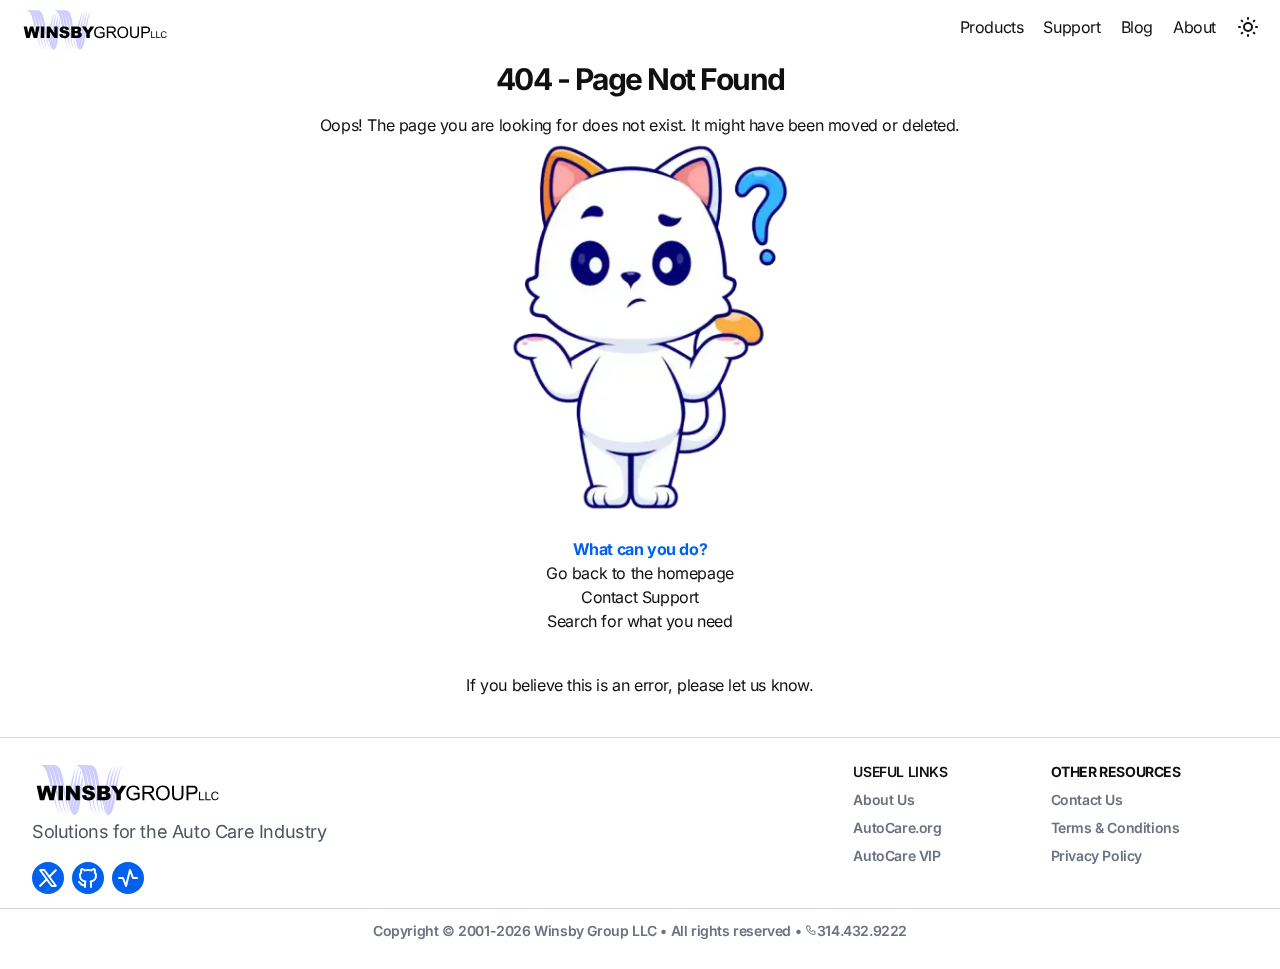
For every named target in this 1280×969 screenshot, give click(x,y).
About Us (883, 799)
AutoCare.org (897, 827)
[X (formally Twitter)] (52, 878)
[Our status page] (132, 878)
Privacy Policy (1096, 855)
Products (992, 27)
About (1194, 27)
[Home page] (94, 30)
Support (1071, 27)
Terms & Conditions (1115, 827)
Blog (1137, 27)
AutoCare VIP (896, 855)
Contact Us (1087, 799)
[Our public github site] (92, 878)
